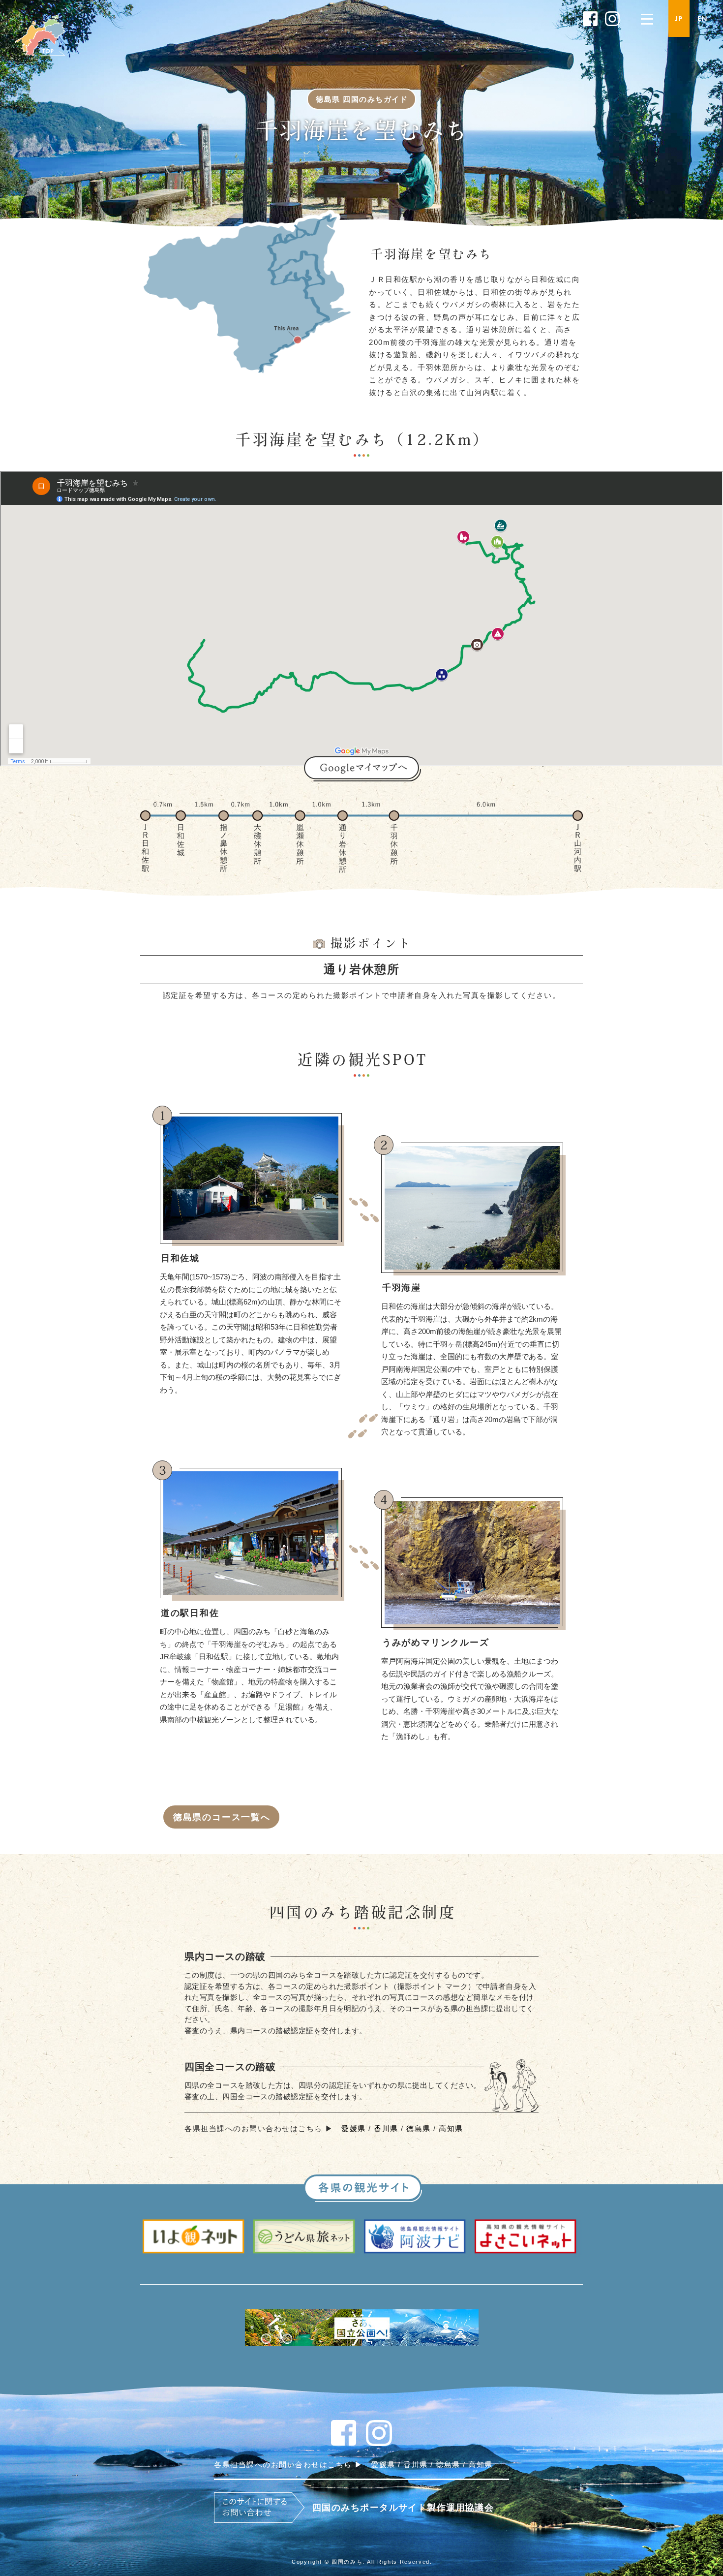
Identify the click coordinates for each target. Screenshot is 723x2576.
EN (703, 19)
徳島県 (419, 2128)
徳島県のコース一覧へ (222, 1817)
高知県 (451, 2128)
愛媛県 (354, 2128)
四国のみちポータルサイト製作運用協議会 (403, 2508)
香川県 (386, 2128)
